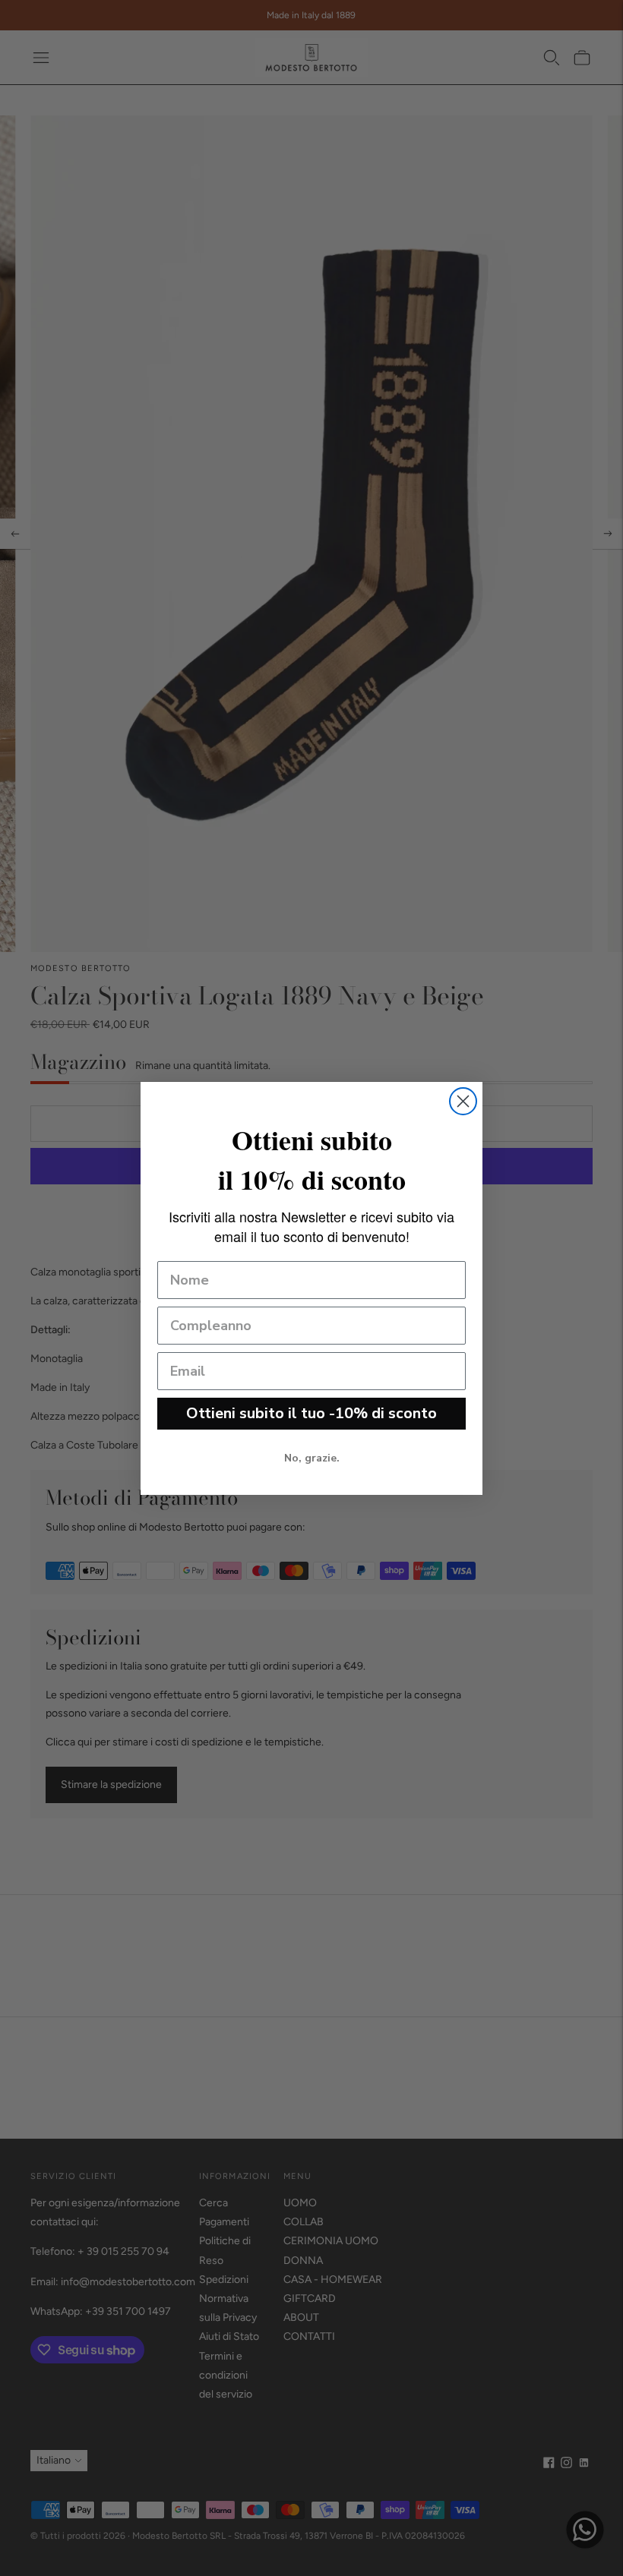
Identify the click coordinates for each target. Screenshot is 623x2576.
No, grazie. (312, 1458)
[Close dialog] (463, 1101)
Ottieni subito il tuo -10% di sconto (311, 1413)
